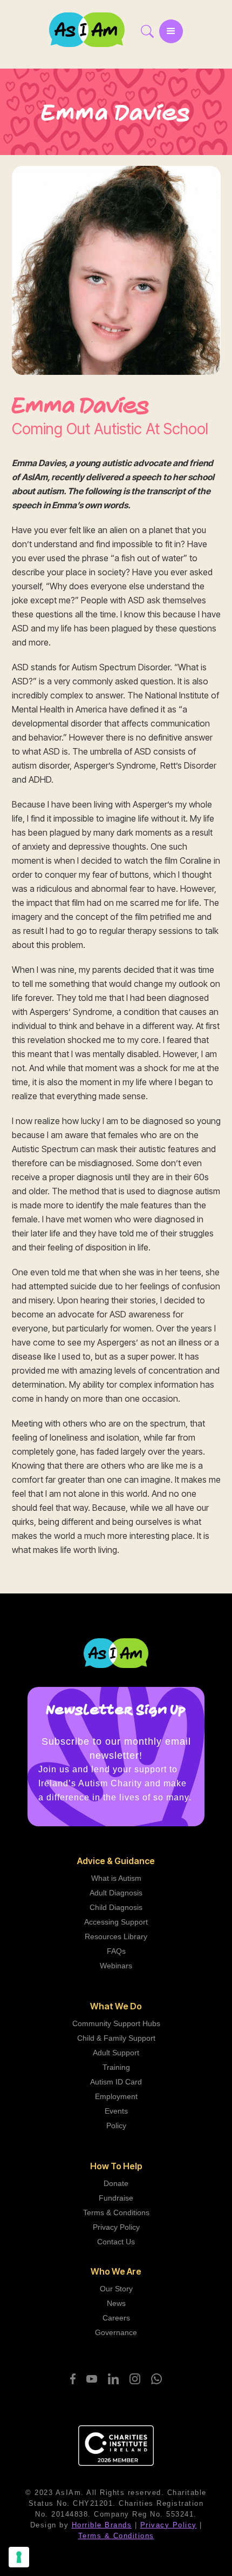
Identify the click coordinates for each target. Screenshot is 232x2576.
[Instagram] (135, 2379)
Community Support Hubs (116, 2023)
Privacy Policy (116, 2227)
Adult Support (116, 2053)
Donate (116, 2183)
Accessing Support (116, 1922)
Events (116, 2111)
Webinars (116, 1966)
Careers (116, 2318)
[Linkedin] (113, 2379)
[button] (171, 31)
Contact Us (116, 2242)
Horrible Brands (102, 2525)
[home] (92, 29)
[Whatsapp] (156, 2379)
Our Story (116, 2289)
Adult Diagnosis (116, 1893)
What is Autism (116, 1878)
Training (116, 2067)
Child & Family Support (116, 2038)
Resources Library (116, 1936)
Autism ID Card (116, 2082)
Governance (116, 2332)
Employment (116, 2096)
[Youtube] (92, 2379)
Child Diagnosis (116, 1907)
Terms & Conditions (116, 2212)
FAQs (116, 1951)
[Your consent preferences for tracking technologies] (19, 2557)
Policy (116, 2126)
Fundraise (116, 2198)
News (116, 2303)
